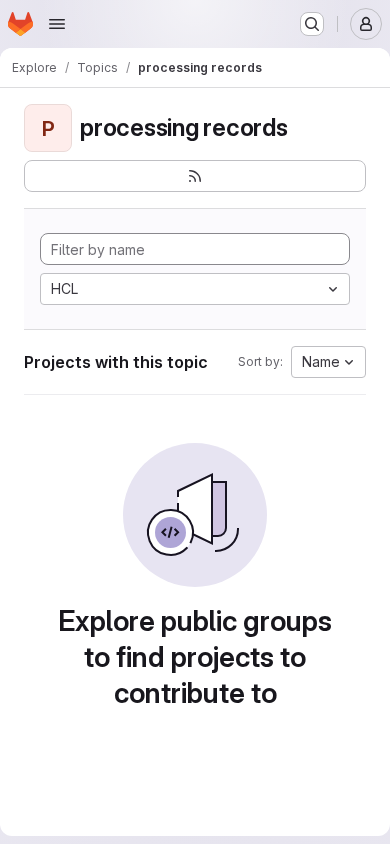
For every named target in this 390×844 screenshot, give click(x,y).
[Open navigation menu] (57, 24)
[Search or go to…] (312, 24)
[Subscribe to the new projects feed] (195, 176)
